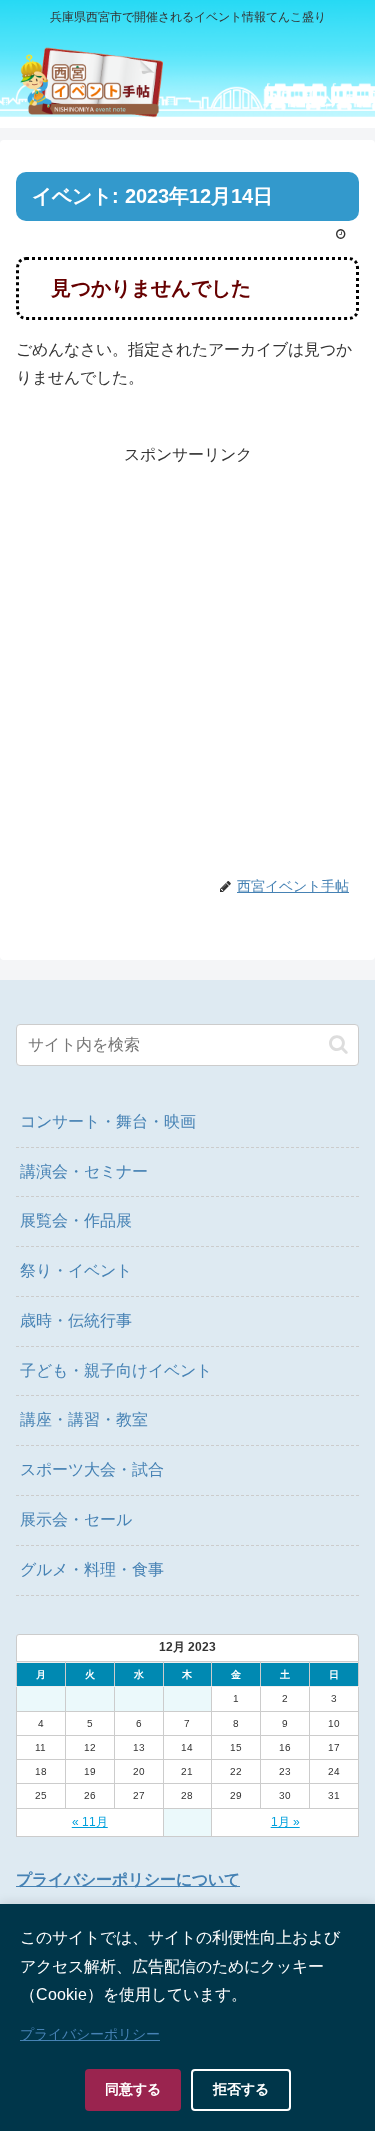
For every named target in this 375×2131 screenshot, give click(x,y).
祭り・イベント (76, 1270)
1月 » (285, 1822)
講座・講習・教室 (84, 1419)
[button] (338, 1044)
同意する (133, 2089)
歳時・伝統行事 (76, 1320)
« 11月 (90, 1822)
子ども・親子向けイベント (116, 1370)
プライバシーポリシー (90, 2034)
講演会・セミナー (84, 1171)
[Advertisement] (187, 657)
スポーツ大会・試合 (92, 1469)
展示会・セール (76, 1519)
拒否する (241, 2089)
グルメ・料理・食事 (92, 1569)
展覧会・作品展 (76, 1220)
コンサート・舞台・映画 (108, 1121)
